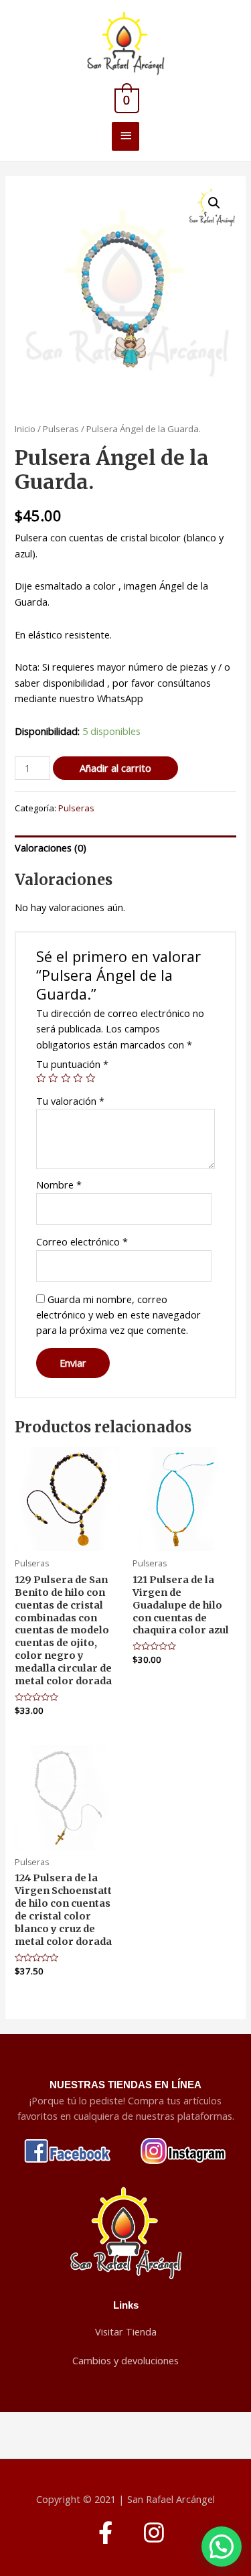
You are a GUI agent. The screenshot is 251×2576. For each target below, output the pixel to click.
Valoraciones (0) (51, 848)
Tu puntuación (72, 1064)
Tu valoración (70, 1101)
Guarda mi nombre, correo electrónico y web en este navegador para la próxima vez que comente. (118, 1315)
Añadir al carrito (115, 768)
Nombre (59, 1184)
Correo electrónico (82, 1241)
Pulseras (61, 429)
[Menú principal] (125, 136)
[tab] (125, 848)
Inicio (25, 429)
